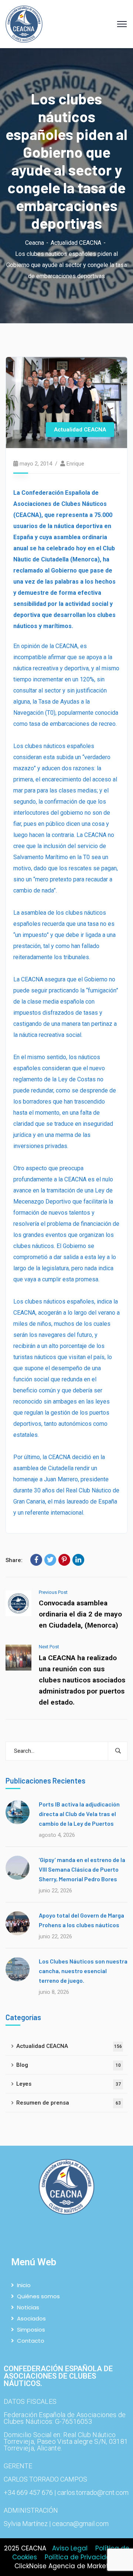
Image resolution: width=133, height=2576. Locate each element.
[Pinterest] (64, 1560)
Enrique (75, 464)
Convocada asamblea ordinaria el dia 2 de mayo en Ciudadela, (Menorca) (80, 1614)
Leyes (69, 2084)
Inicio (24, 2285)
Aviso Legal (70, 2548)
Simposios (31, 2330)
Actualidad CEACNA (76, 243)
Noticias (28, 2307)
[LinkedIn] (78, 1560)
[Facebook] (36, 1560)
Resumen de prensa (69, 2103)
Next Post (49, 1647)
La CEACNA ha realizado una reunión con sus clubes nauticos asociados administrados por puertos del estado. (82, 1680)
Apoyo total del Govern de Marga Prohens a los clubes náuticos (81, 1920)
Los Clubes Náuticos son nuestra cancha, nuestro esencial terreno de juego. (83, 1971)
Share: (14, 1560)
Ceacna (35, 243)
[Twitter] (50, 1560)
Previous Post (53, 1592)
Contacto (31, 2341)
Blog (69, 2065)
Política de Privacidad (80, 2557)
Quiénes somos (38, 2296)
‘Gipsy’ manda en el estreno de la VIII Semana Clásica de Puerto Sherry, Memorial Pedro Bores (82, 1869)
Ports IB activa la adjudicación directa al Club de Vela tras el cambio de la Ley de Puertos (79, 1814)
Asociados (31, 2318)
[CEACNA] (24, 24)
